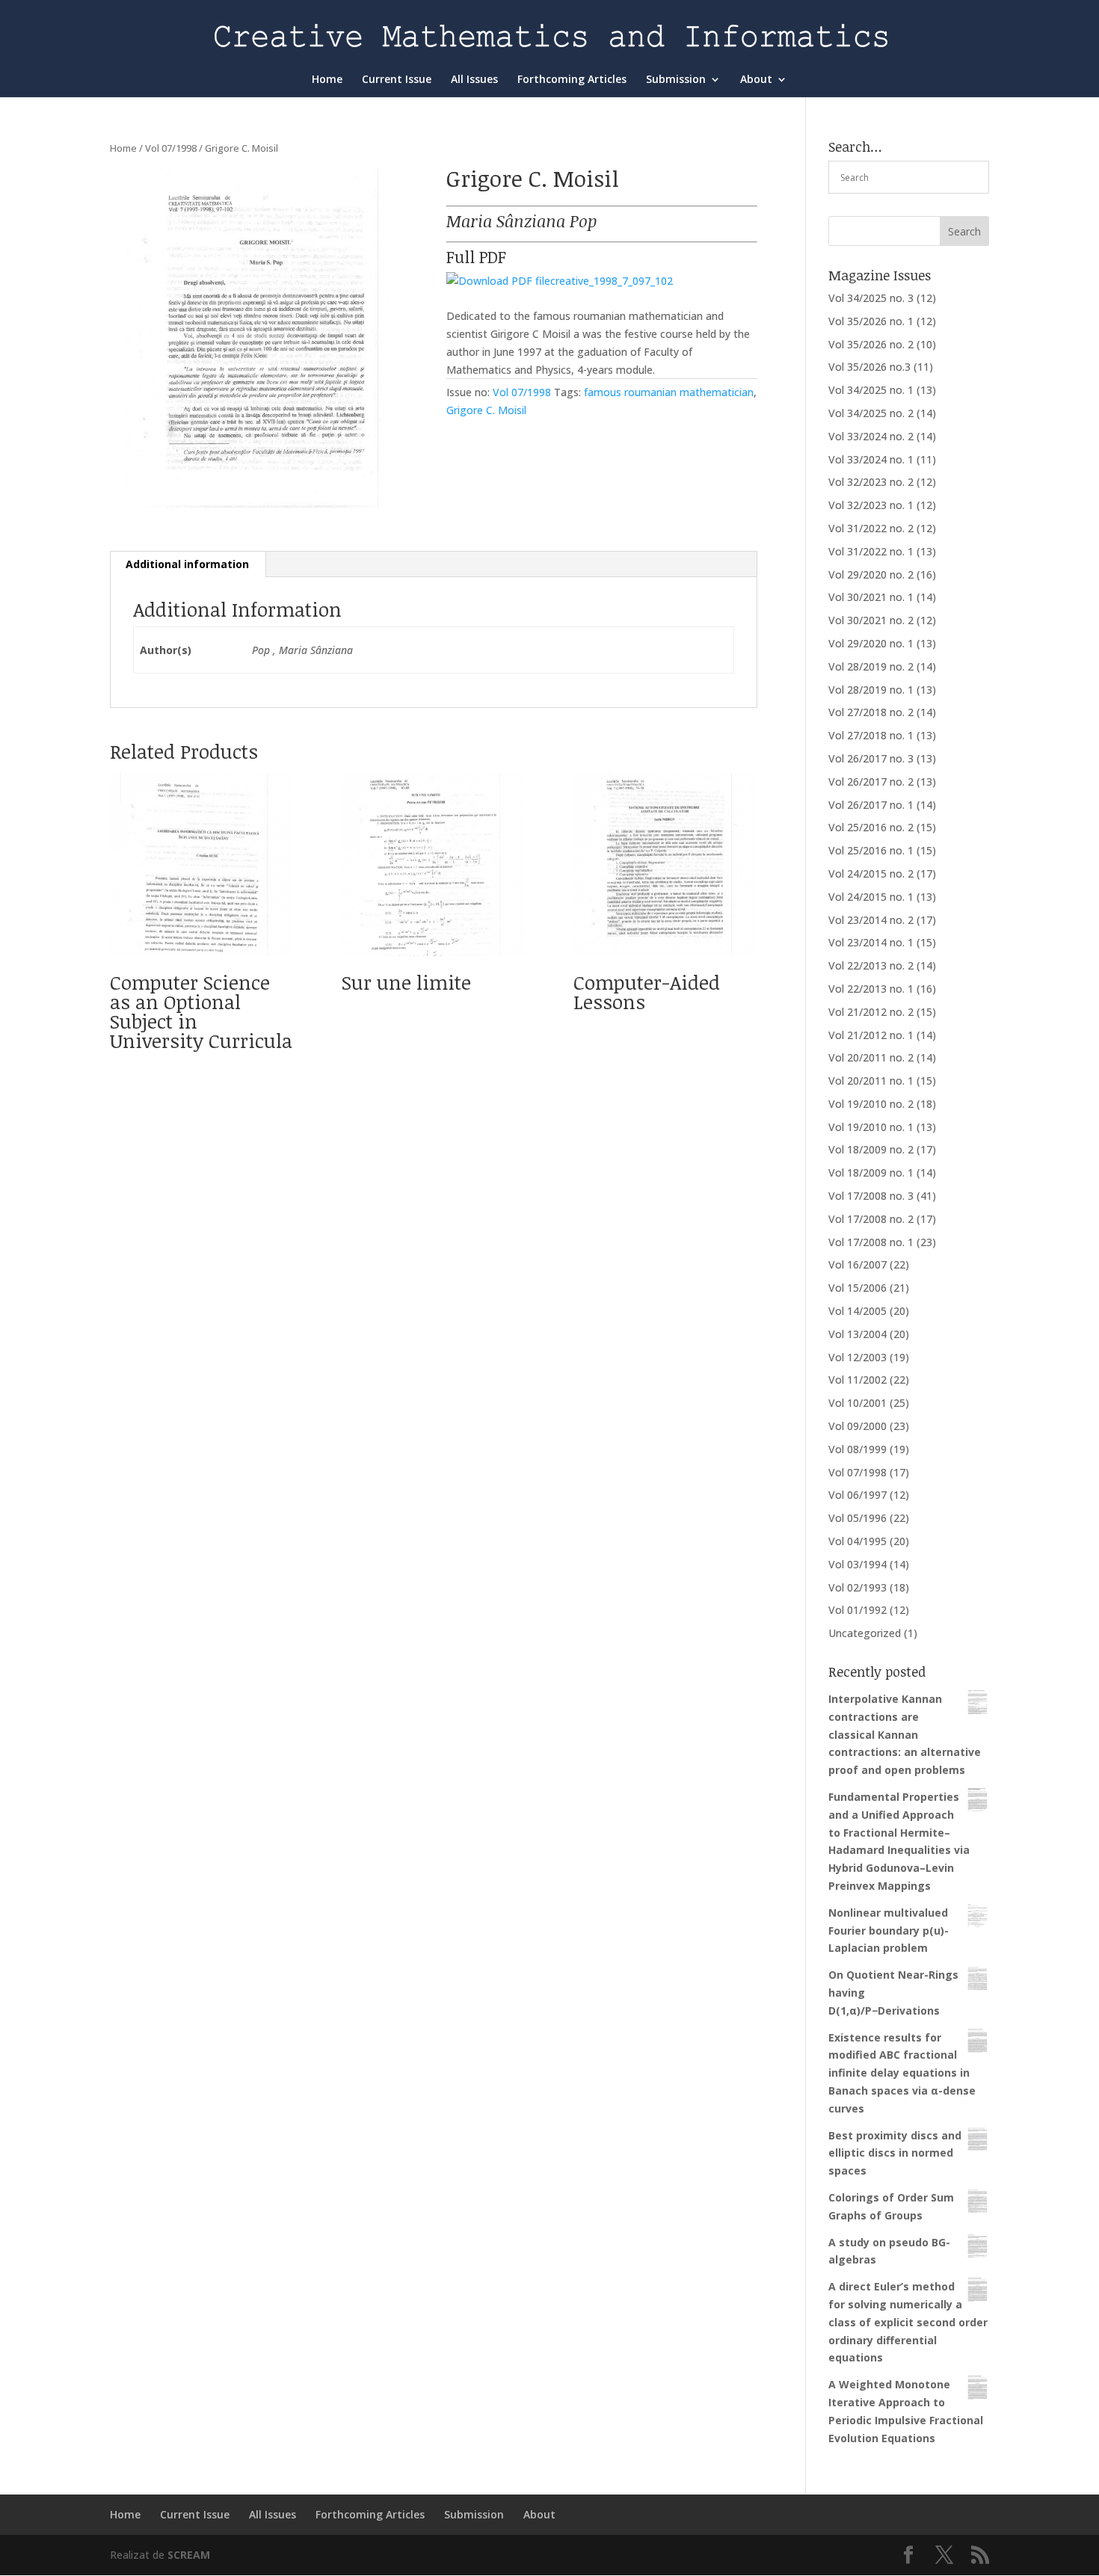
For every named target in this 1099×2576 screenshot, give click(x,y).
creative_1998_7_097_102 (612, 281)
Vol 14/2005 (858, 1311)
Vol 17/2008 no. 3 (871, 1196)
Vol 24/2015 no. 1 (871, 897)
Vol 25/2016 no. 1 (871, 850)
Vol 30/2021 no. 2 (871, 620)
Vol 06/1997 (858, 1495)
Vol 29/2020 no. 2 (871, 574)
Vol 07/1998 (171, 148)
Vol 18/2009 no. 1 (871, 1173)
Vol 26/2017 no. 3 (871, 758)
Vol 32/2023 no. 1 (871, 505)
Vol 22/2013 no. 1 (871, 989)
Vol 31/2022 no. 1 (871, 551)
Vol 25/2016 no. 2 (871, 827)
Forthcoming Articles (572, 80)
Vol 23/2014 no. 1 (871, 942)
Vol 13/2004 (858, 1334)
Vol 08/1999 (858, 1449)
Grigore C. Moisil (486, 410)
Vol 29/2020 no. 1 (871, 643)
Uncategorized (865, 1633)
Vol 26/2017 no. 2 (871, 782)
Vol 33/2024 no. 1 (871, 459)
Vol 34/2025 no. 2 (871, 413)
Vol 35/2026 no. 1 (871, 321)
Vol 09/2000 (858, 1426)
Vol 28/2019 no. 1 (871, 690)
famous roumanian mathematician (669, 392)
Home (327, 80)
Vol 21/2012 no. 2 (871, 1012)
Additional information (187, 564)
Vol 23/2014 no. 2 (871, 920)
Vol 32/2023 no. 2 (871, 482)
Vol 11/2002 (858, 1380)
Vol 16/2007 (858, 1264)
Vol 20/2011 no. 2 (871, 1057)
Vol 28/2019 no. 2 (871, 666)
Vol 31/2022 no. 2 (871, 528)
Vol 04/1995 (858, 1541)
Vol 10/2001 (858, 1403)
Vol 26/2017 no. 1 (871, 805)
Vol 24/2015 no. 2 (871, 873)
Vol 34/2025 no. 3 (871, 298)
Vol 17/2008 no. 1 (871, 1242)
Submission (676, 80)
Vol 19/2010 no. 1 (871, 1127)
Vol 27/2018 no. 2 (871, 712)
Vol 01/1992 (858, 1610)
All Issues (474, 80)
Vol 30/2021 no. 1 (871, 597)
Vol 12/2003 (858, 1357)
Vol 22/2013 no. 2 (871, 965)
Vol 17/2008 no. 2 (871, 1219)
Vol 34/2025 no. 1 (871, 390)
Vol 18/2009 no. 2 (871, 1149)
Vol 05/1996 (858, 1518)
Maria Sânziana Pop (521, 221)
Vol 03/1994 (858, 1564)
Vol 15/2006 (858, 1288)
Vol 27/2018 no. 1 (871, 735)
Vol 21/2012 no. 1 (871, 1035)
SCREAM (189, 2555)
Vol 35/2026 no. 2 (871, 344)
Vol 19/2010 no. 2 (871, 1104)
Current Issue (397, 80)
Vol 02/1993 (858, 1587)
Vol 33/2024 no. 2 (871, 436)
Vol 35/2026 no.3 (869, 367)
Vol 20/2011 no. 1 (871, 1081)
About (756, 80)
